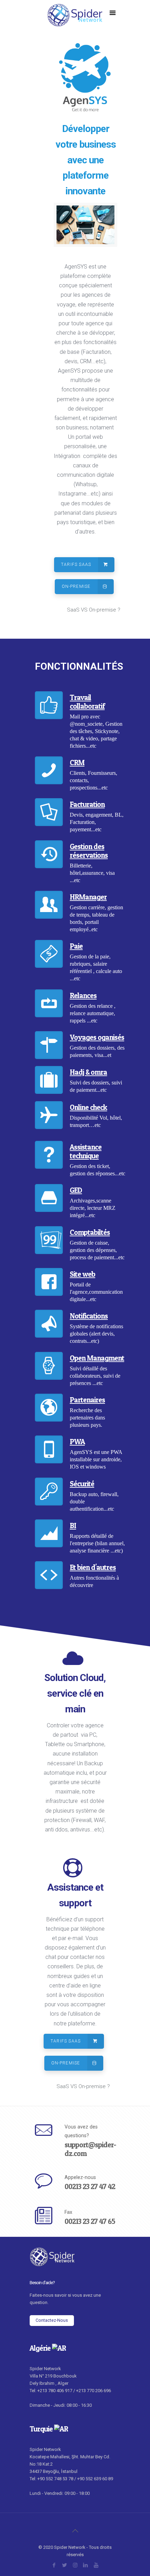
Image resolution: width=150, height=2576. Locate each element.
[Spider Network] (75, 21)
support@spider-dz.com (90, 2149)
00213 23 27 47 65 (90, 2221)
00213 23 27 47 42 (90, 2186)
